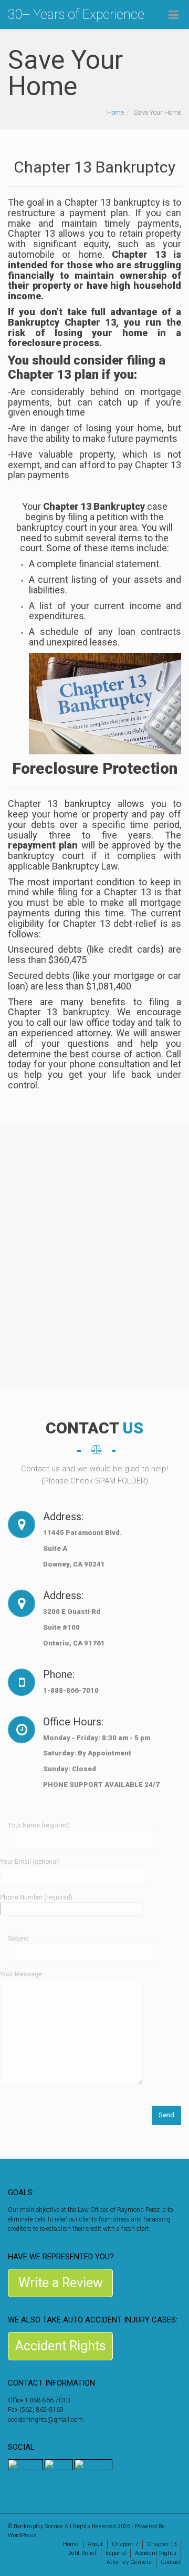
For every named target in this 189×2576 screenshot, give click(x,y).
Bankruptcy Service (38, 2526)
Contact (171, 2562)
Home (115, 112)
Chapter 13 (162, 2544)
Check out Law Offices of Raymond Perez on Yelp (74, 2475)
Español (116, 2553)
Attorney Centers (129, 2562)
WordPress (22, 2535)
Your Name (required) (39, 1825)
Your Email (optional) (30, 1862)
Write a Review (61, 2283)
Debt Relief (82, 2553)
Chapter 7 (125, 2544)
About (95, 2544)
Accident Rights (61, 2346)
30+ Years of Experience (76, 14)
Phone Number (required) (36, 1897)
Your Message (21, 1974)
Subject (19, 1938)
